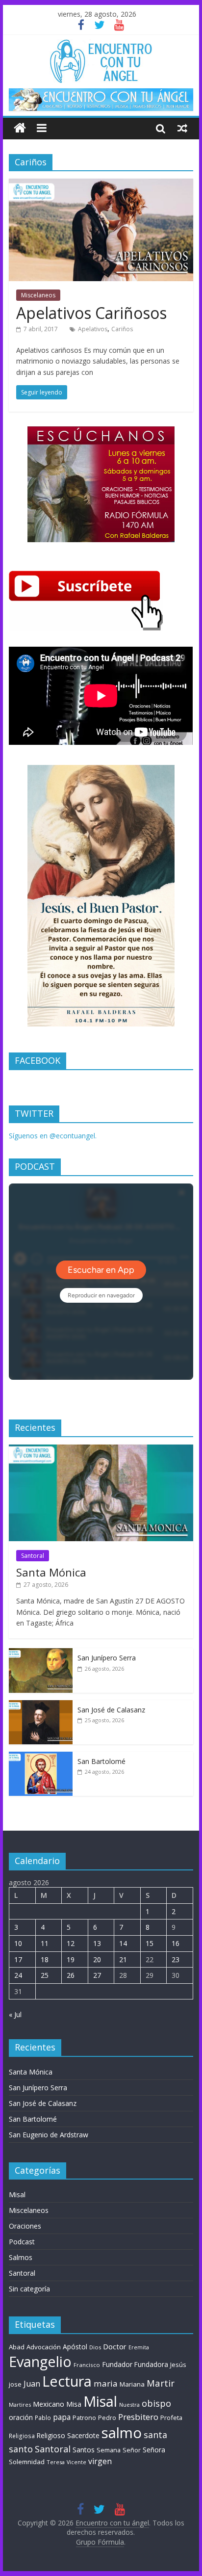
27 (97, 1975)
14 (123, 1943)
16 (176, 1943)
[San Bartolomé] (41, 1757)
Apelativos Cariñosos (91, 313)
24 (18, 1975)
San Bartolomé (101, 1761)
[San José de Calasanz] (41, 1705)
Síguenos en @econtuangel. (53, 1136)
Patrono (84, 2418)
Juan (32, 2384)
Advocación (44, 2347)
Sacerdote (83, 2435)
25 (45, 1975)
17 (18, 1959)
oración (21, 2417)
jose (15, 2384)
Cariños (122, 329)
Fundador (117, 2364)
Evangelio (40, 2361)
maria (106, 2383)
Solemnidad (27, 2462)
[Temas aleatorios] (182, 128)
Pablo (43, 2418)
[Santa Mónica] (101, 1450)
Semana (109, 2450)
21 (123, 1959)
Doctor (115, 2346)
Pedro (107, 2418)
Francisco (87, 2365)
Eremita (139, 2347)
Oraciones (25, 2226)
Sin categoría (29, 2289)
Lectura (67, 2381)
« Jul (15, 2014)
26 (71, 1975)
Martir (161, 2383)
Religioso (51, 2436)
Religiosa (22, 2436)
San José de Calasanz (111, 1710)
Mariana (132, 2384)
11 (45, 1943)
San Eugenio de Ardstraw (49, 2135)
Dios (95, 2347)
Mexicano (49, 2404)
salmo (122, 2433)
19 (71, 1959)
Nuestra (129, 2405)
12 (71, 1943)
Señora (154, 2450)
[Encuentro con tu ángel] (20, 128)
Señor (132, 2450)
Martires (20, 2405)
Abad (17, 2347)
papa (62, 2417)
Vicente (76, 2462)
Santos (84, 2450)
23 (176, 1959)
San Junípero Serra (107, 1658)
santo (21, 2449)
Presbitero (138, 2417)
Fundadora (151, 2365)
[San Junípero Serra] (41, 1653)
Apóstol (75, 2347)
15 (150, 1943)
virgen (100, 2461)
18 (45, 1959)
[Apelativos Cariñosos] (101, 184)
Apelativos (93, 329)
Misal (17, 2195)
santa (155, 2435)
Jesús (178, 2365)
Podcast (22, 2242)
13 (97, 1943)
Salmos (21, 2257)
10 (18, 1943)
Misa (74, 2404)
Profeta (171, 2418)
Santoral (33, 1556)
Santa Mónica (51, 1572)
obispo (156, 2403)
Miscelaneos (38, 295)
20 (97, 1959)
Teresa (56, 2462)
